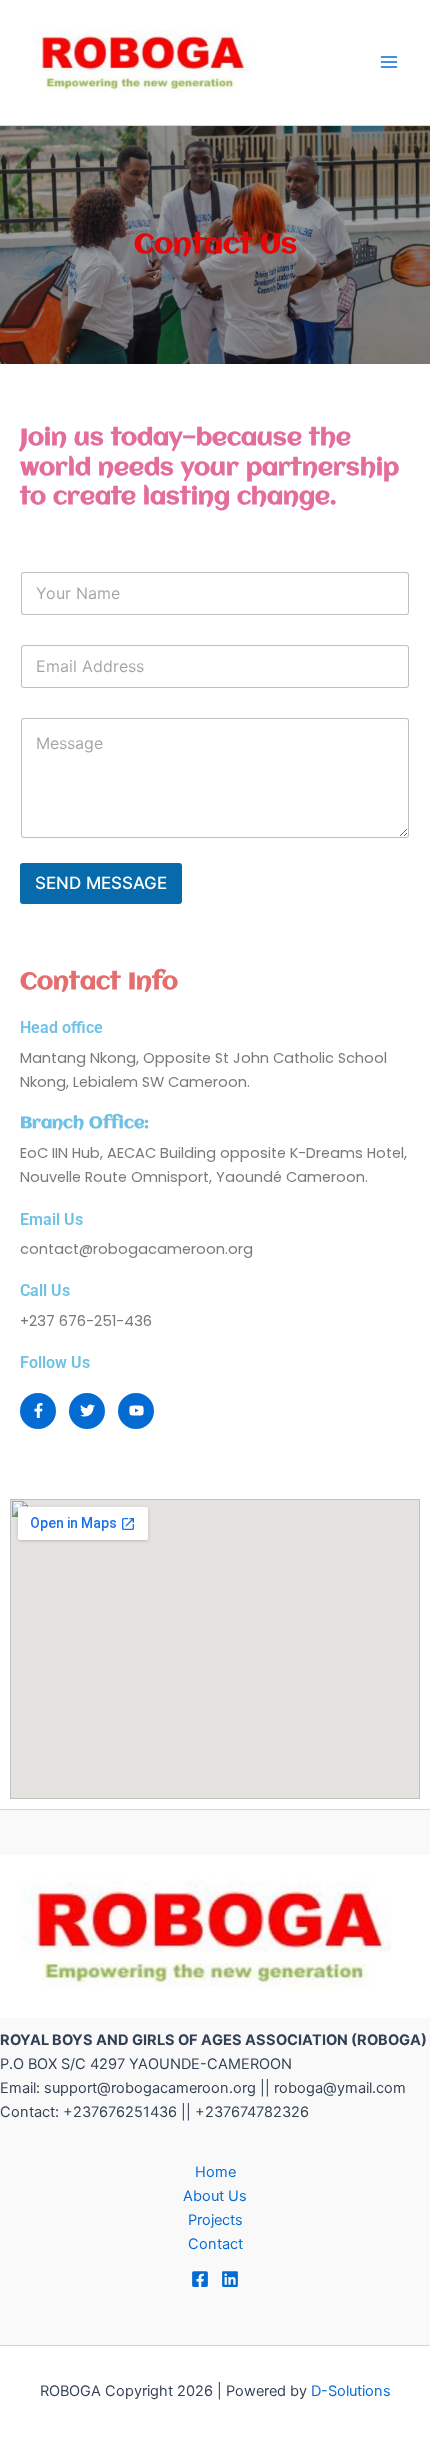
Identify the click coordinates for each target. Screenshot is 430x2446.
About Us (215, 2196)
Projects (215, 2220)
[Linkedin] (230, 2279)
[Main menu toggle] (389, 62)
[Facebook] (200, 2279)
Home (215, 2172)
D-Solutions (351, 2391)
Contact (215, 2244)
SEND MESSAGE (101, 883)
